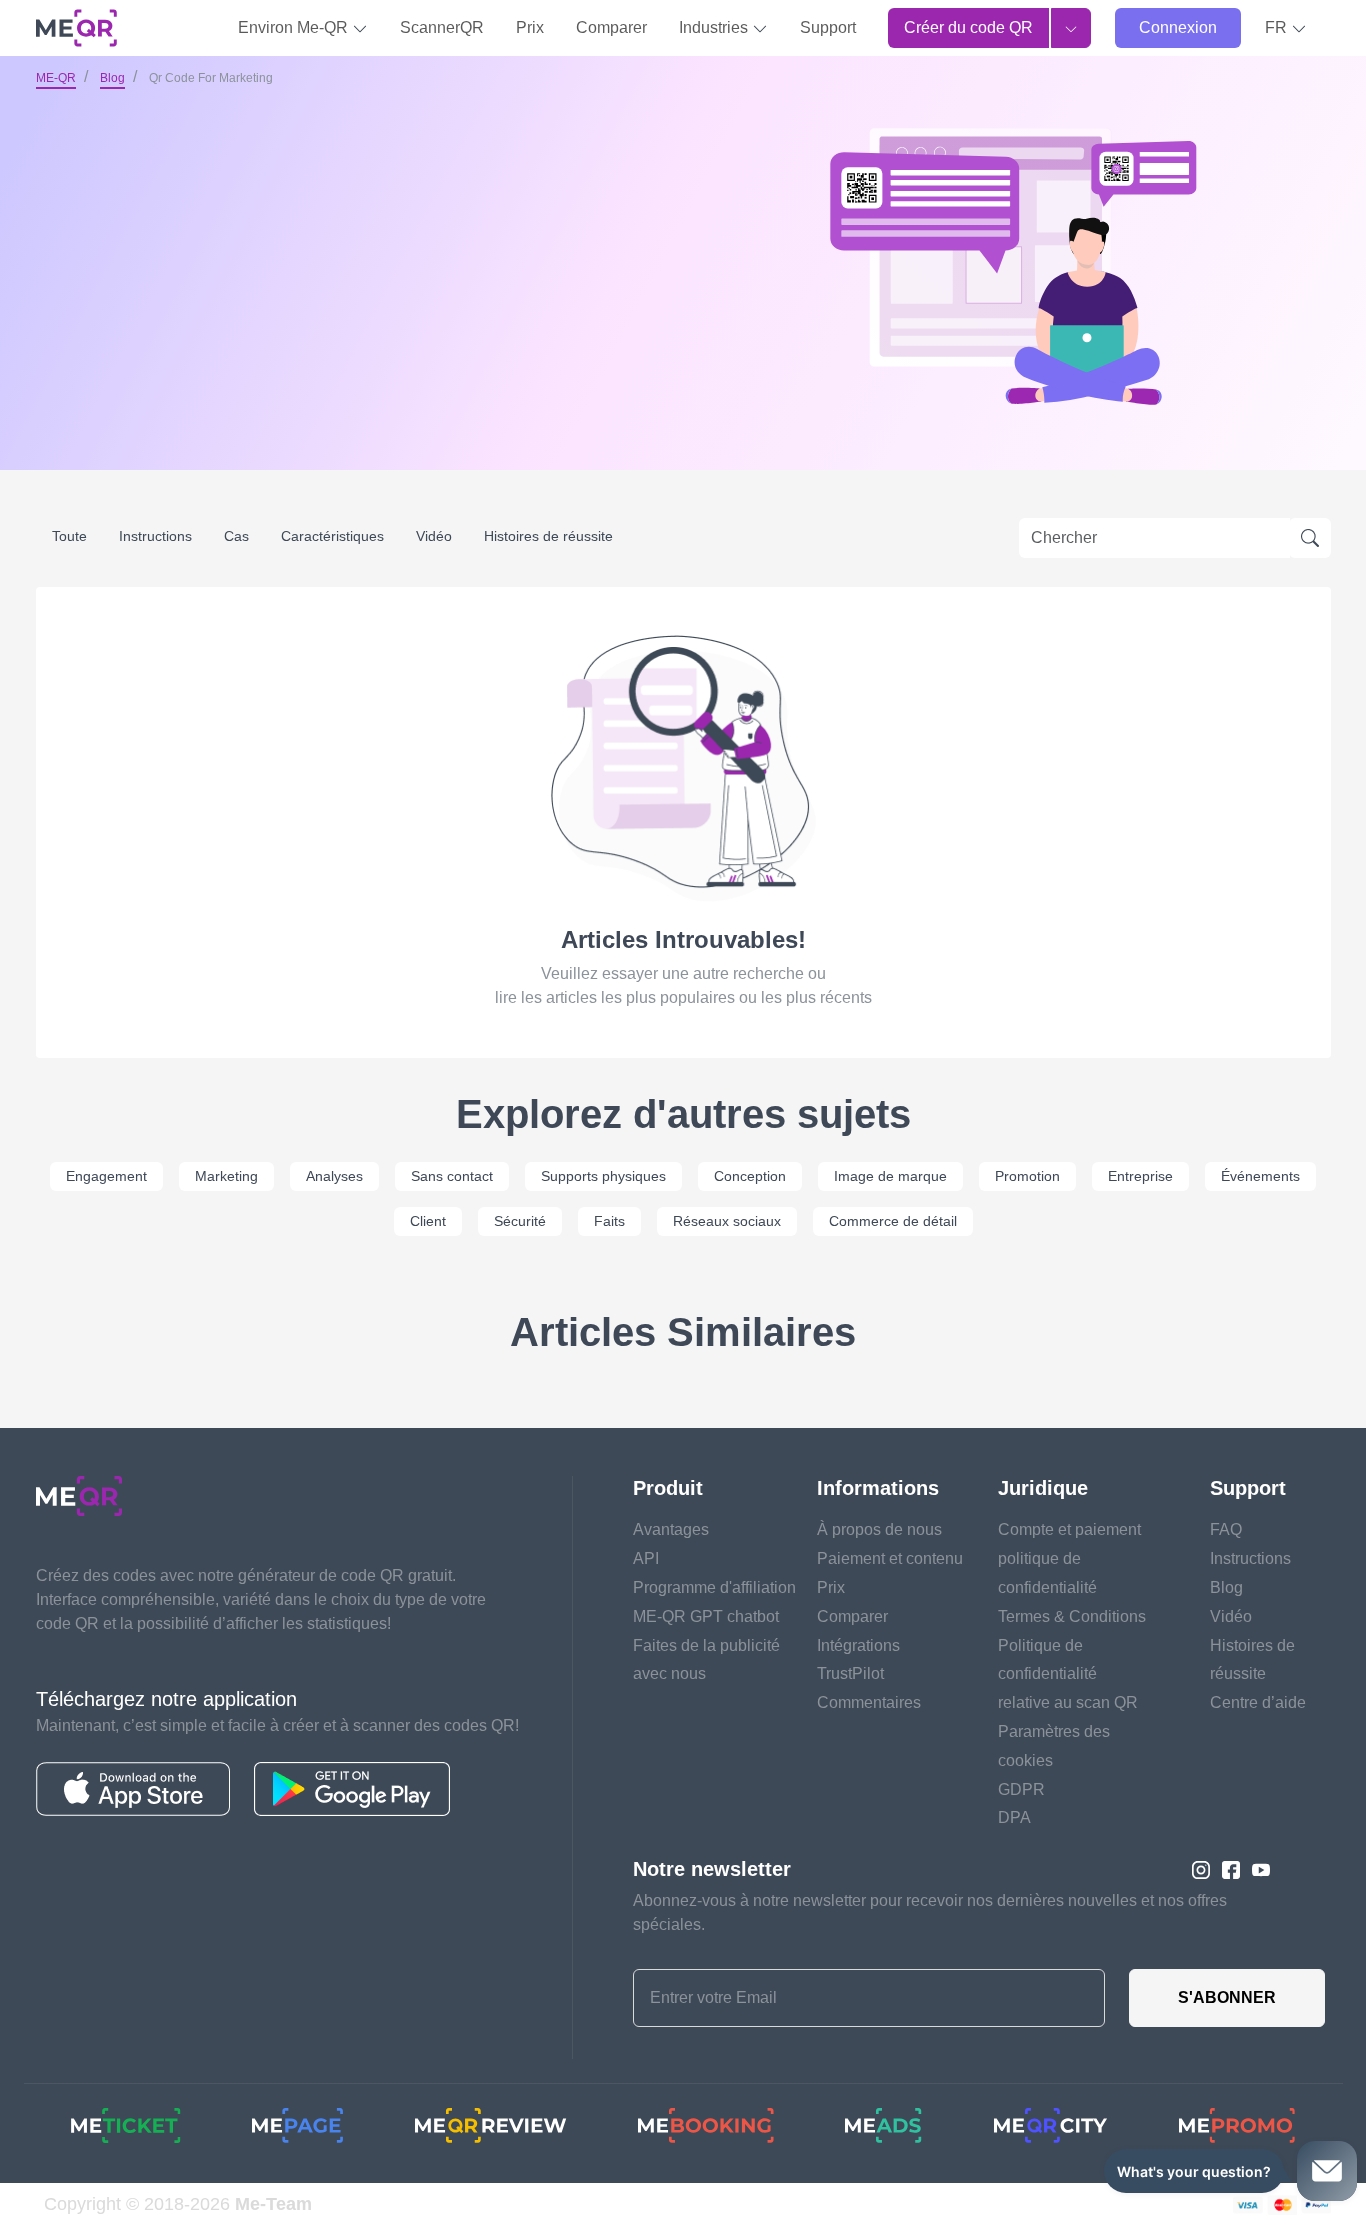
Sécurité (520, 1221)
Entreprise (1140, 1176)
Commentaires (869, 1702)
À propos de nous (879, 1529)
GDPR (1021, 1789)
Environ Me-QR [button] (295, 27)
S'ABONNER (1227, 1997)
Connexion (1178, 27)
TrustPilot (850, 1673)
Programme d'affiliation (714, 1587)
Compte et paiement (1069, 1529)
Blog (112, 78)
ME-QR (56, 78)
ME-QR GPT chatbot (706, 1616)
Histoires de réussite (548, 536)
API (646, 1558)
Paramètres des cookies (1054, 1746)
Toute (69, 536)
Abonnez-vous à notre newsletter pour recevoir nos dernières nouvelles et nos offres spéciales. (930, 1912)
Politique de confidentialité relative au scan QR (1068, 1674)
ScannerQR (442, 27)
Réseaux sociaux (727, 1221)
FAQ (1226, 1529)
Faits (609, 1221)
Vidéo (434, 536)
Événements (1260, 1176)
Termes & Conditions (1072, 1616)
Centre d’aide (1258, 1702)
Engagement (106, 1176)
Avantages (671, 1529)
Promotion (1027, 1176)
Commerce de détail (893, 1221)
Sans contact (452, 1176)
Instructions (155, 536)
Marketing (226, 1176)
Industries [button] (715, 27)
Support (828, 27)
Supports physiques (603, 1176)
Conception (750, 1176)
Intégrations (858, 1645)
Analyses (334, 1176)
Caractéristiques (332, 536)
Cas (236, 536)
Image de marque (890, 1176)
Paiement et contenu (890, 1558)
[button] (1286, 28)
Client (428, 1221)
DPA (1014, 1817)
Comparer (611, 27)
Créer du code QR (968, 27)
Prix (530, 27)
